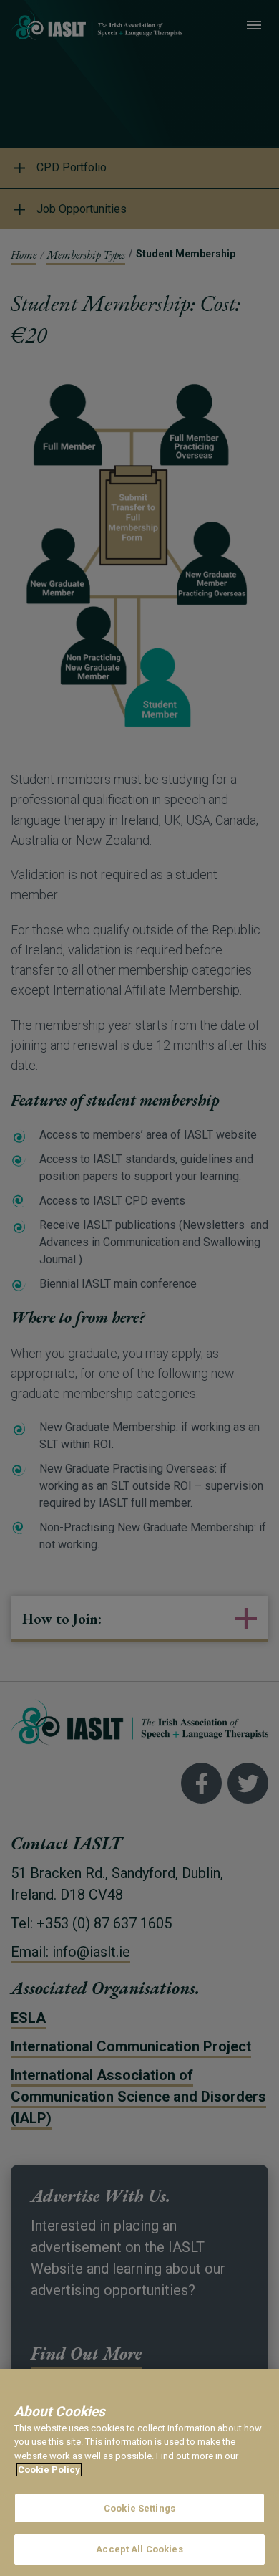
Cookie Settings (139, 2508)
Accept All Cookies (139, 2549)
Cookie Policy (49, 2470)
